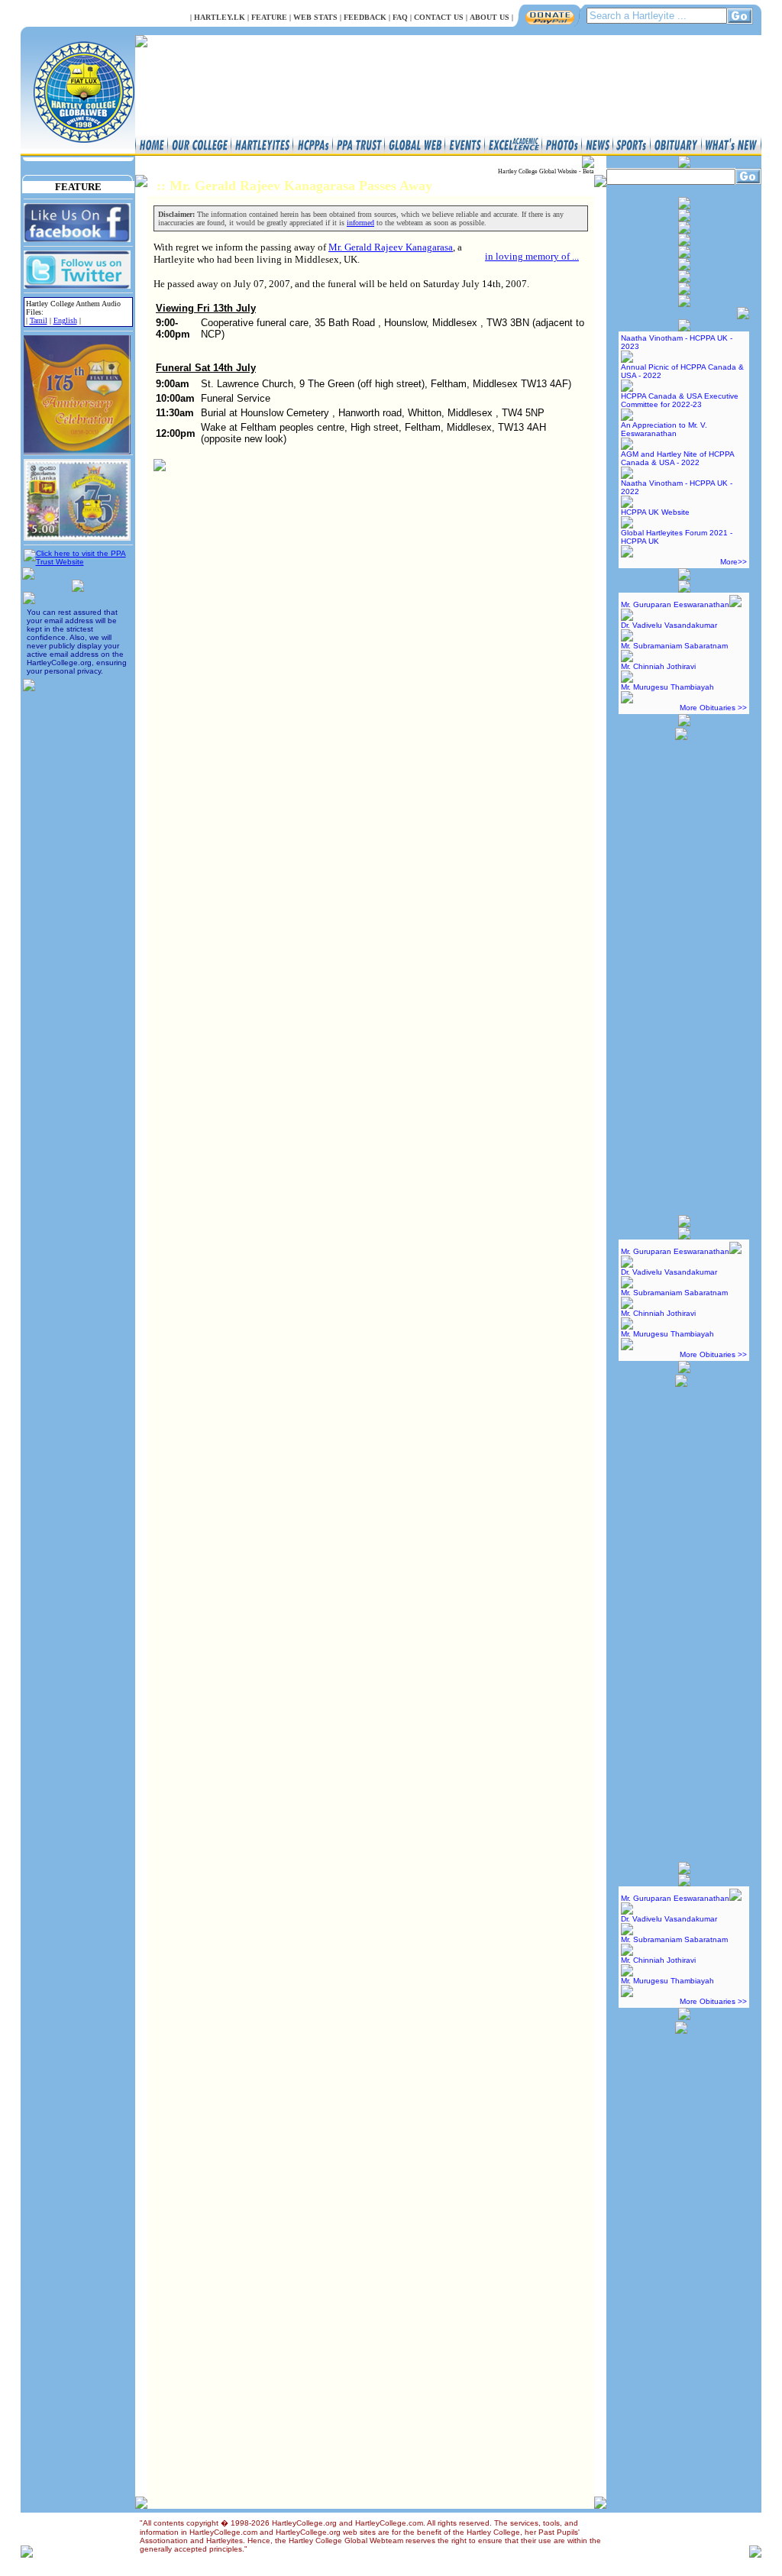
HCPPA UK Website (655, 512)
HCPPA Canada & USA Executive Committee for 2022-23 (680, 400)
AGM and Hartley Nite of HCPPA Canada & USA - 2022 (677, 458)
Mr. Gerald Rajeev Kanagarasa (391, 247)
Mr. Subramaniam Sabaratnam (674, 646)
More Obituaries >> (713, 708)
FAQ (400, 17)
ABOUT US (490, 17)
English (65, 320)
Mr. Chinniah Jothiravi (658, 666)
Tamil (39, 320)
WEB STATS (315, 17)
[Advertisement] (681, 971)
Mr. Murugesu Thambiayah (667, 687)
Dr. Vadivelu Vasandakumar (669, 625)
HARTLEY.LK (220, 17)
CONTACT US (439, 17)
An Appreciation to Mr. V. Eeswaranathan (664, 429)
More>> (734, 562)
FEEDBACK (365, 17)
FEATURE (269, 17)
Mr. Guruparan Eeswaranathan (675, 604)
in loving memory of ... (532, 256)
